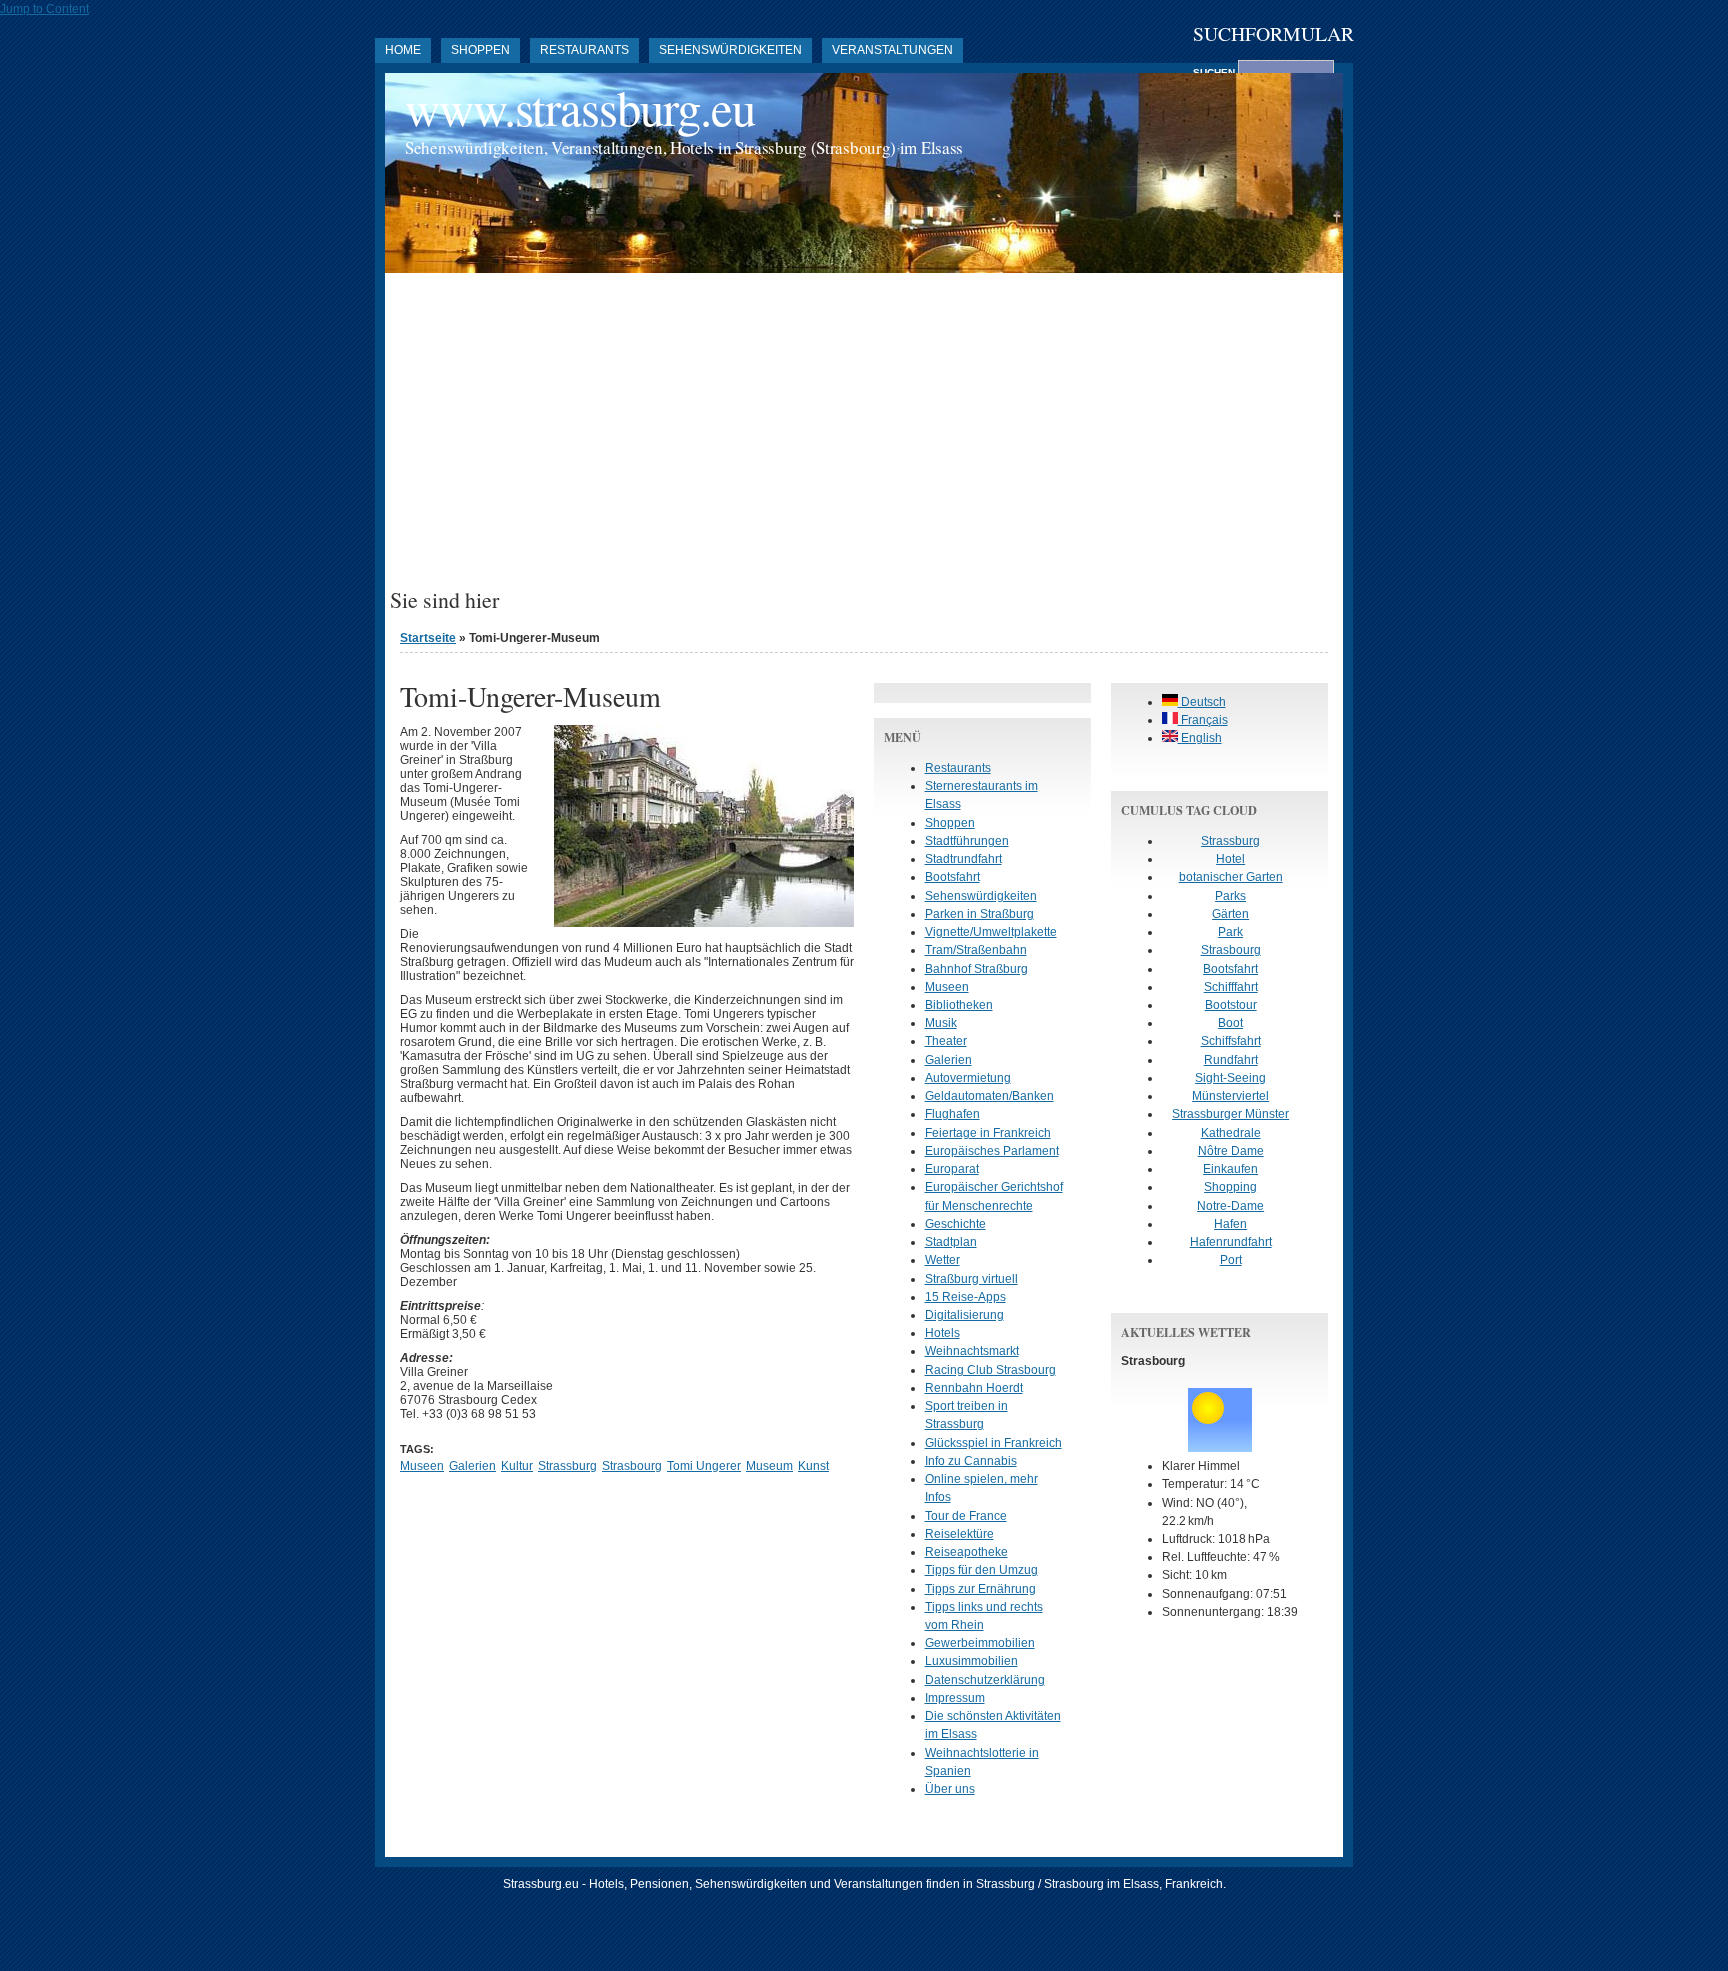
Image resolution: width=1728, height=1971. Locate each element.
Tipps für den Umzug (981, 1570)
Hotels (942, 1333)
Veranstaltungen (892, 50)
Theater (946, 1041)
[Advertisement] (864, 438)
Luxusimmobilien (971, 1661)
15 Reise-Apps (965, 1297)
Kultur (517, 1466)
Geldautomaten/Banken (989, 1096)
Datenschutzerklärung (985, 1680)
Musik (941, 1023)
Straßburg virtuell (971, 1279)
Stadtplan (951, 1242)
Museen (422, 1466)
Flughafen (952, 1114)
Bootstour (1231, 1005)
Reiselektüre (959, 1534)
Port (1231, 1260)
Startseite (428, 638)
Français (1203, 720)
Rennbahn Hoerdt (974, 1388)
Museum (769, 1466)
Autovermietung (968, 1078)
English (1200, 738)
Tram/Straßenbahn (976, 950)
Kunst (813, 1466)
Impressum (955, 1698)
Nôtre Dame (1231, 1151)
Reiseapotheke (966, 1552)
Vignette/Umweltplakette (991, 932)
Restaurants (584, 50)
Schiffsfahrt (1231, 1041)
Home (403, 50)
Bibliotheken (959, 1005)
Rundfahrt (1231, 1060)
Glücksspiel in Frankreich (993, 1443)
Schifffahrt (1231, 987)
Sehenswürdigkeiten (730, 50)
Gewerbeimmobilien (980, 1643)
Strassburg (567, 1466)
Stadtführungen (967, 841)
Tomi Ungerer (704, 1466)
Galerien (472, 1466)
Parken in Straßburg (979, 914)
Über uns (950, 1789)
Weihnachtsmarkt (972, 1351)
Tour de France (966, 1516)
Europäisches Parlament (992, 1151)
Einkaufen (1230, 1169)
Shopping (1230, 1187)
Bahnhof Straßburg (976, 969)
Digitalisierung (964, 1315)
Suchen (1215, 72)
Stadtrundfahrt (963, 859)
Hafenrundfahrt (1231, 1242)
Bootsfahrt (952, 877)
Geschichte (955, 1224)
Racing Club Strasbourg (990, 1370)
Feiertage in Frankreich (988, 1133)
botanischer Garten (1231, 877)
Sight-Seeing (1230, 1078)
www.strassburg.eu (580, 107)
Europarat (952, 1169)
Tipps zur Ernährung (980, 1589)
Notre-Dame (1230, 1206)
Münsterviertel (1230, 1096)
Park (1230, 932)
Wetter (942, 1260)
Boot (1230, 1023)
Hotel (1230, 859)
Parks (1230, 896)
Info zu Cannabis (971, 1461)
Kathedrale (1231, 1133)
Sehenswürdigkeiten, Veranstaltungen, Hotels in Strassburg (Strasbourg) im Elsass (684, 147)
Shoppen (480, 50)
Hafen (1230, 1224)
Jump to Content (44, 9)
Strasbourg (632, 1466)
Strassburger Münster (1230, 1114)
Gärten (1230, 914)
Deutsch (1202, 702)
